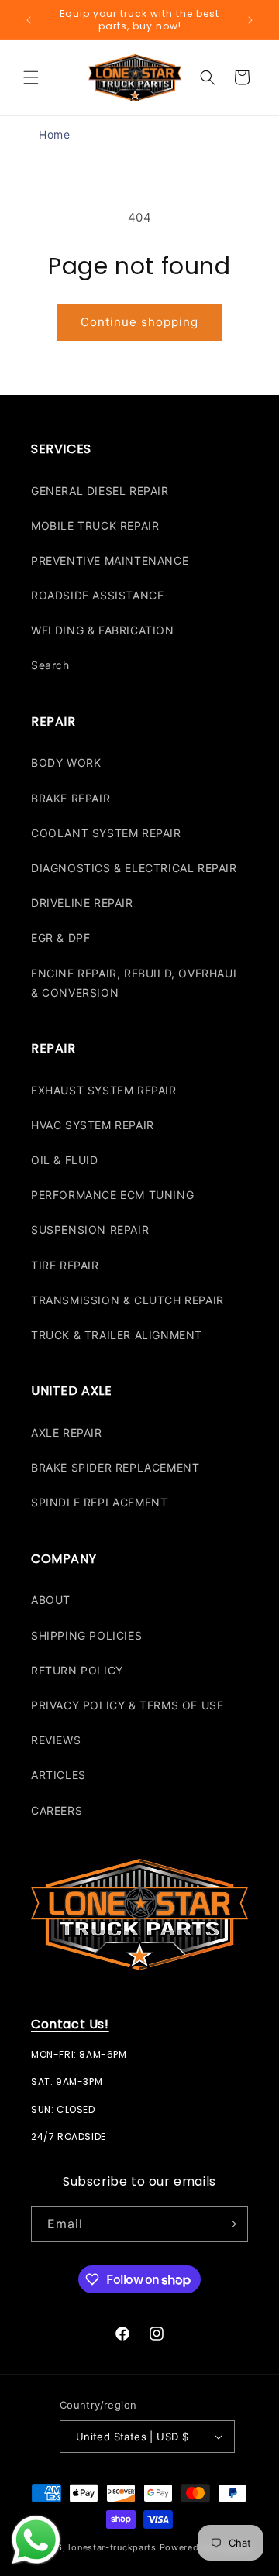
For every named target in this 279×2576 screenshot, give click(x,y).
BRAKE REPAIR (71, 798)
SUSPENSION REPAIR (90, 1230)
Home (54, 134)
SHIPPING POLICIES (86, 1635)
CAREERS (57, 1810)
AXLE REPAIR (67, 1432)
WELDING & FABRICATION (103, 630)
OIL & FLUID (65, 1160)
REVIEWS (56, 1740)
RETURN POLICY (77, 1670)
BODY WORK (66, 762)
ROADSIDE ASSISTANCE (97, 595)
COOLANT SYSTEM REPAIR (106, 833)
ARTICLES (59, 1775)
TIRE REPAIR (65, 1265)
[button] (31, 77)
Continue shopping (139, 322)
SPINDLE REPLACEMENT (99, 1502)
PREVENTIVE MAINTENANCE (110, 560)
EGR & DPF (60, 938)
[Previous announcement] (29, 20)
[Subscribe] (230, 2224)
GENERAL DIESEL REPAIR (100, 491)
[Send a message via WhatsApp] (36, 2540)
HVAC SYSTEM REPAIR (93, 1125)
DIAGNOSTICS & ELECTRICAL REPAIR (134, 868)
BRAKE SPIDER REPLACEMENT (115, 1467)
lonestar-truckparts (112, 2547)
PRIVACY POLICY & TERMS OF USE (127, 1705)
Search (50, 665)
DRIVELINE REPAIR (82, 903)
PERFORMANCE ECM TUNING (112, 1195)
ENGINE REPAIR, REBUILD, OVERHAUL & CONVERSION (135, 983)
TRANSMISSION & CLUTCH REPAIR (127, 1300)
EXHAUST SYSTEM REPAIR (104, 1090)
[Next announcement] (250, 20)
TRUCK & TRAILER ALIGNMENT (117, 1335)
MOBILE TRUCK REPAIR (95, 526)
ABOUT (51, 1600)
